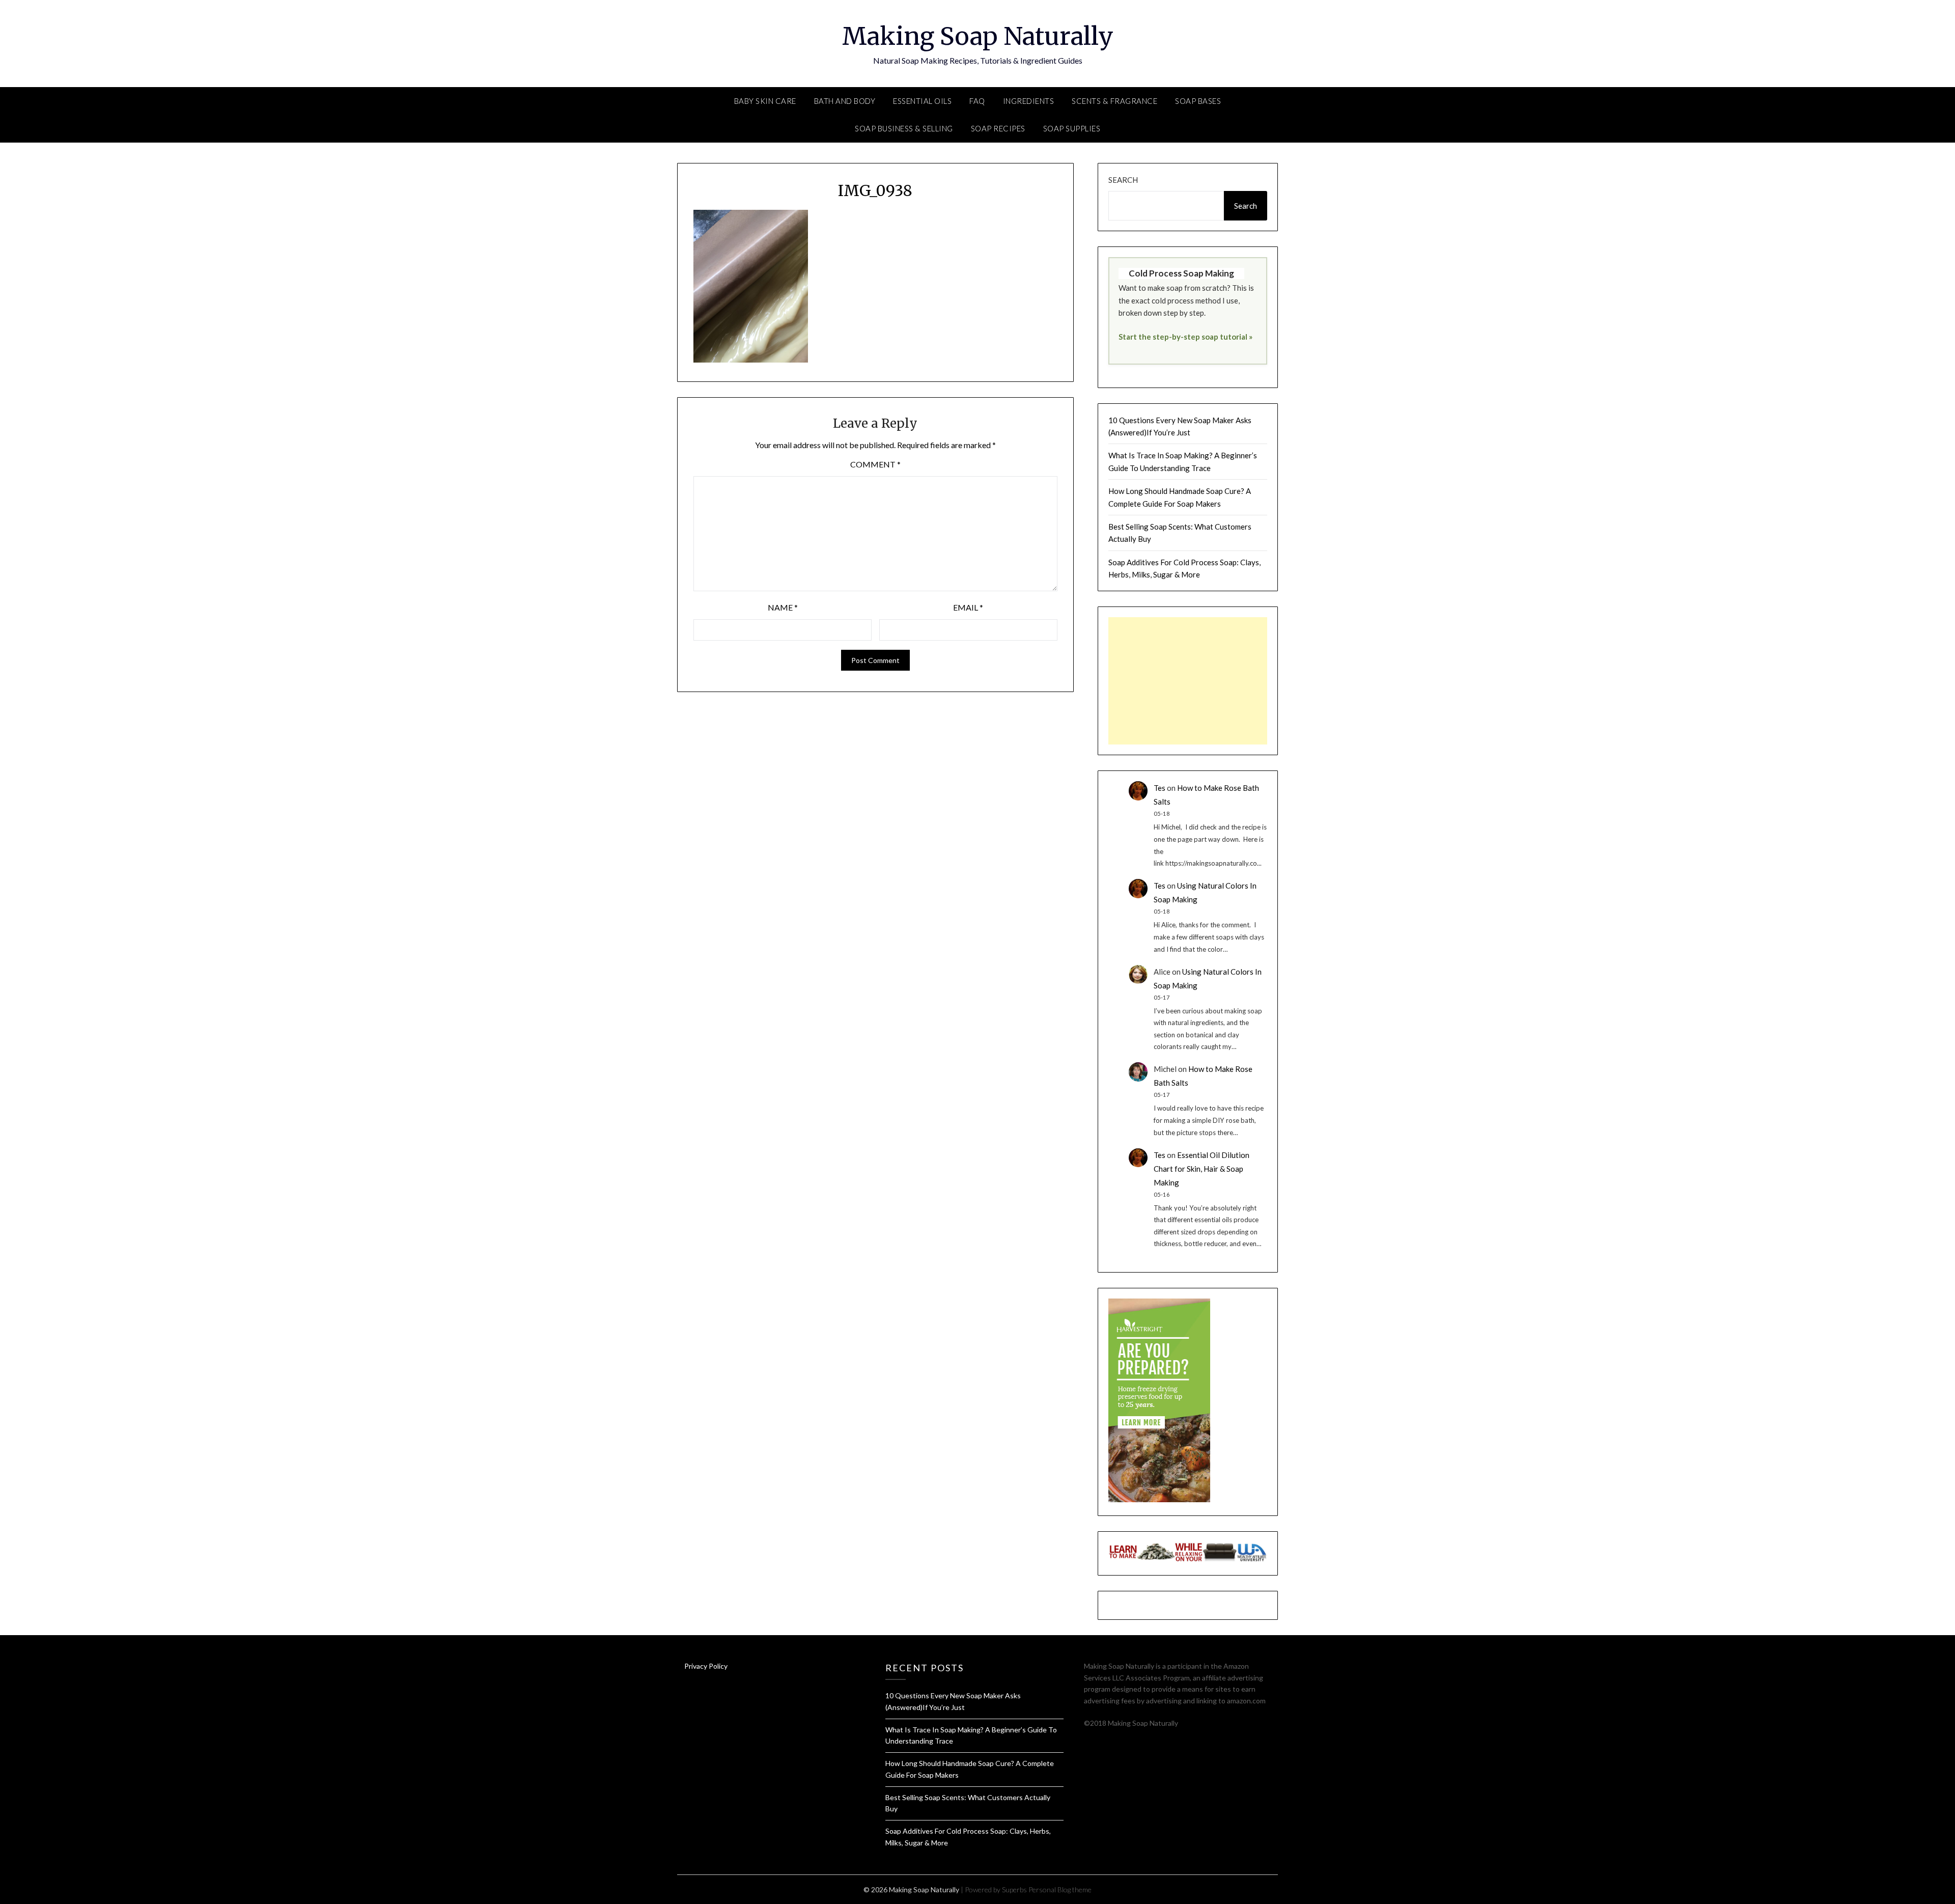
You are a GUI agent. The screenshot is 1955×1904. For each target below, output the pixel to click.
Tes (1160, 788)
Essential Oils (922, 101)
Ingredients (1029, 101)
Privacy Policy (706, 1666)
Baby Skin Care (765, 101)
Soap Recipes (998, 128)
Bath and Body (845, 101)
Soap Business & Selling (904, 128)
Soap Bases (1198, 101)
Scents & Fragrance (1114, 101)
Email (968, 607)
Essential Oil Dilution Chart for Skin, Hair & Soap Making (1202, 1169)
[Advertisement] (1188, 681)
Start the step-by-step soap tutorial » (1185, 337)
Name (783, 607)
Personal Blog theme (1060, 1889)
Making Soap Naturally (978, 36)
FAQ (977, 101)
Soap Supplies (1072, 128)
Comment (875, 464)
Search (1123, 180)
